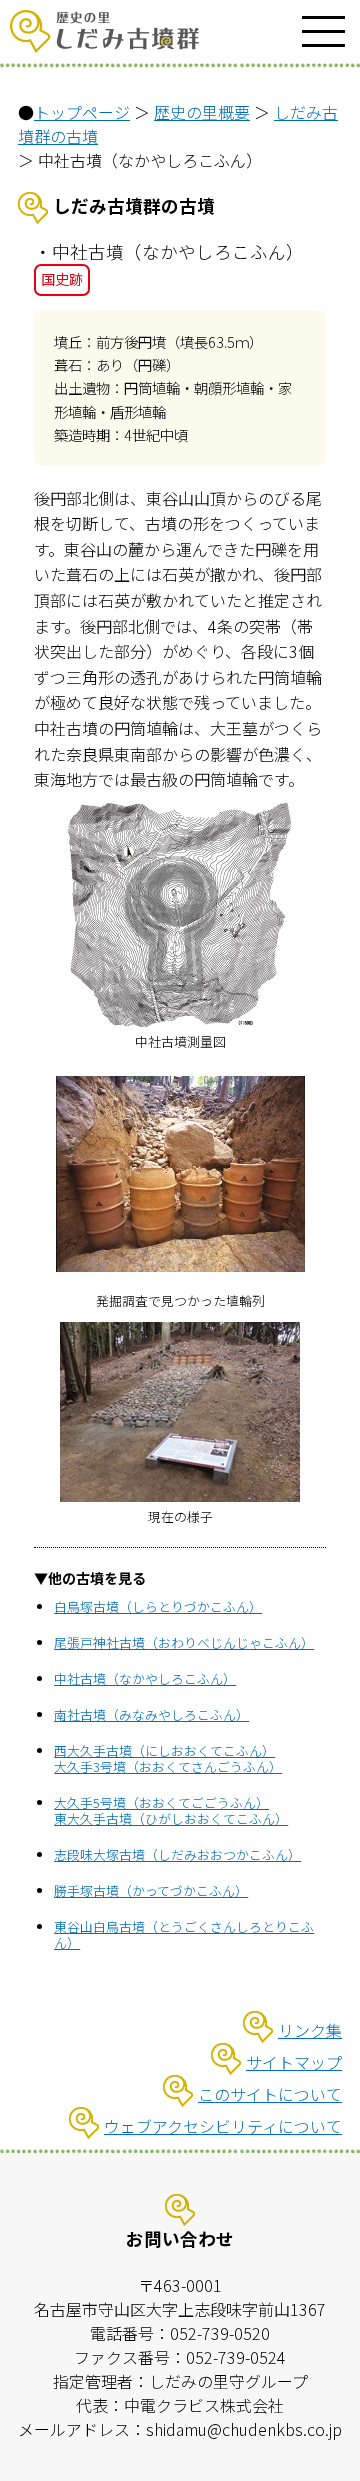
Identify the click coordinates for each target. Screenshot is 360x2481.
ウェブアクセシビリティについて (223, 2126)
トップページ (82, 112)
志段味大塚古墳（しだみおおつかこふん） (177, 1854)
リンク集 (310, 2030)
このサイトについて (270, 2094)
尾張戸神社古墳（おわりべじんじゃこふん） (184, 1642)
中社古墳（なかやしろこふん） (145, 1678)
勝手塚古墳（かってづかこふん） (151, 1890)
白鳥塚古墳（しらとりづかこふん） (158, 1606)
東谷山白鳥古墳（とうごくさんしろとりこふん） (184, 1934)
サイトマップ (294, 2062)
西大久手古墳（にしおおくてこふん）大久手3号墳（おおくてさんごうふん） (168, 1758)
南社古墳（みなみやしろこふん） (151, 1714)
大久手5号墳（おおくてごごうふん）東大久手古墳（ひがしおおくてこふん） (171, 1810)
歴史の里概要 (202, 112)
